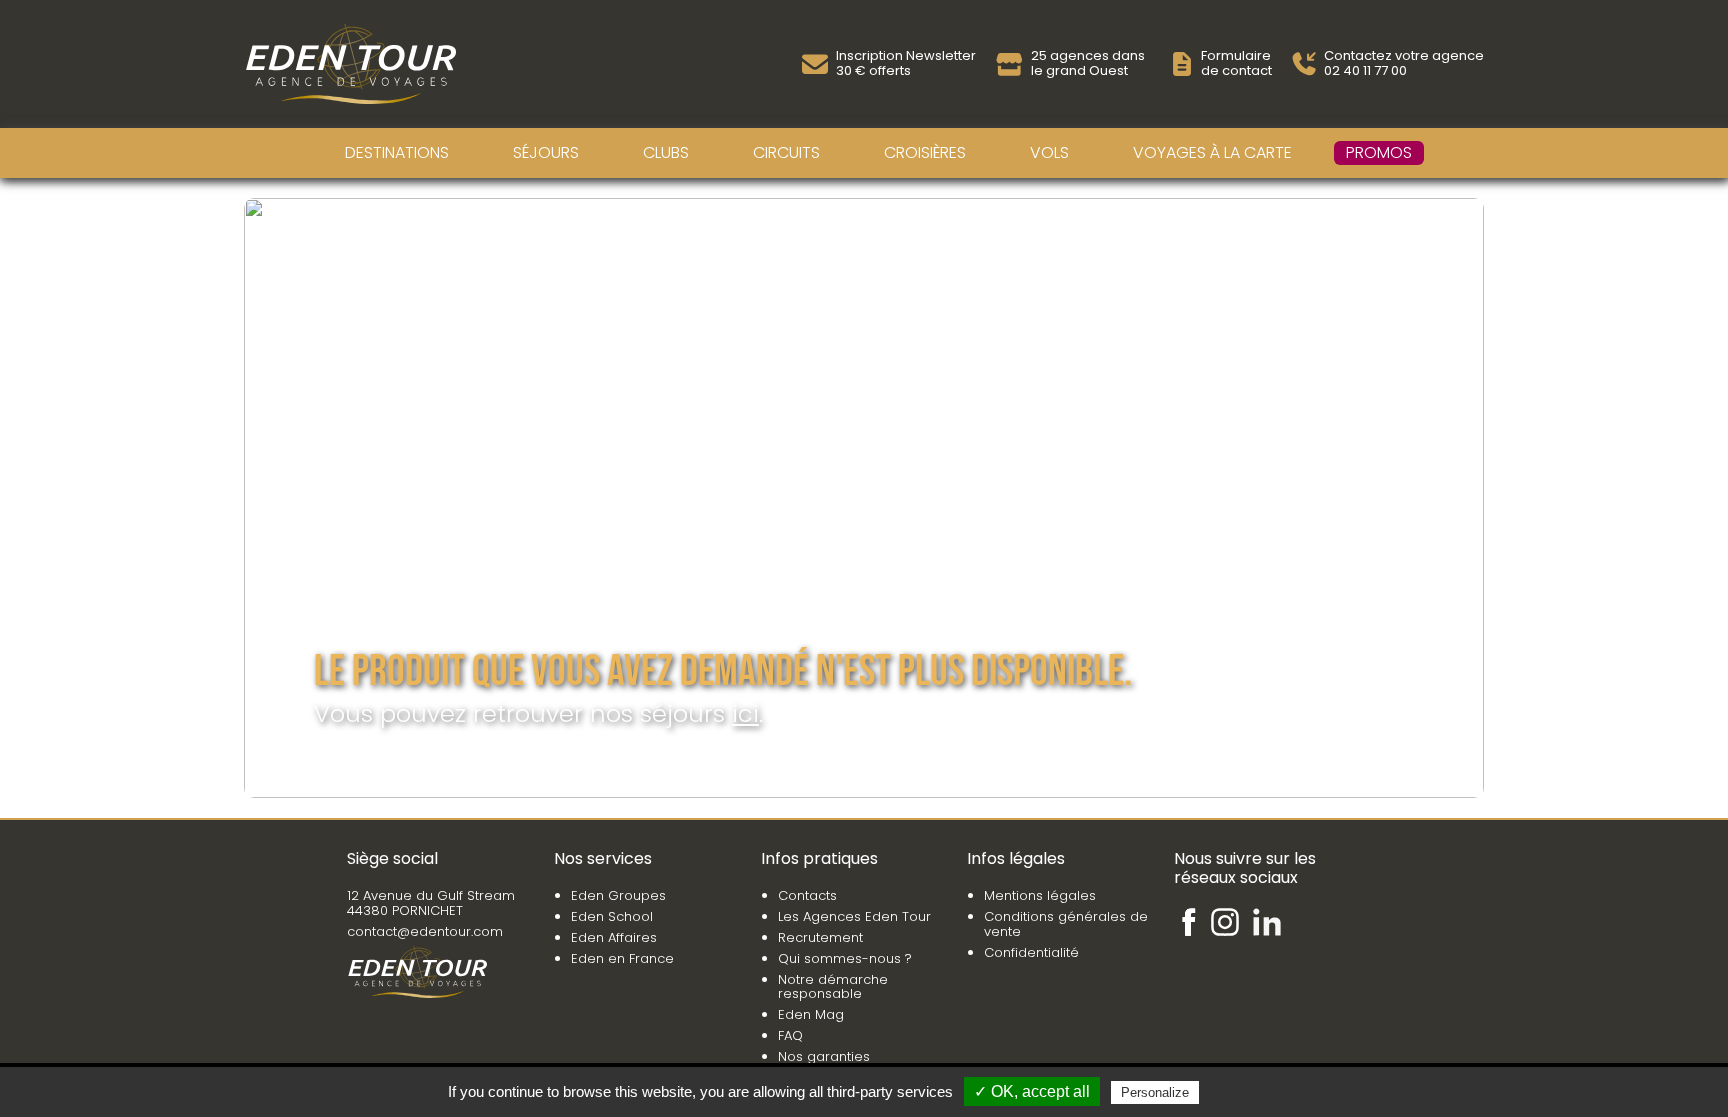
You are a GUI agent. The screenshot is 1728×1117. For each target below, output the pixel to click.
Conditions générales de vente (1066, 924)
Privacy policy (1252, 1092)
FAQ (790, 1035)
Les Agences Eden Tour (854, 916)
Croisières (925, 152)
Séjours (546, 152)
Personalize (1155, 1092)
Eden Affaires (614, 937)
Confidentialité (1031, 952)
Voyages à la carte (1212, 152)
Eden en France (622, 958)
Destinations (397, 152)
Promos (1379, 152)
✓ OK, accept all (1032, 1091)
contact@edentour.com (425, 931)
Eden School (612, 916)
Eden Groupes (618, 895)
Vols (1049, 152)
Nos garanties (824, 1056)
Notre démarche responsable (833, 987)
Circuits (786, 152)
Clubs (666, 152)
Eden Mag (811, 1014)
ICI (745, 713)
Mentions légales (1040, 895)
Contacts (807, 895)
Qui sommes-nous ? (845, 958)
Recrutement (820, 937)
